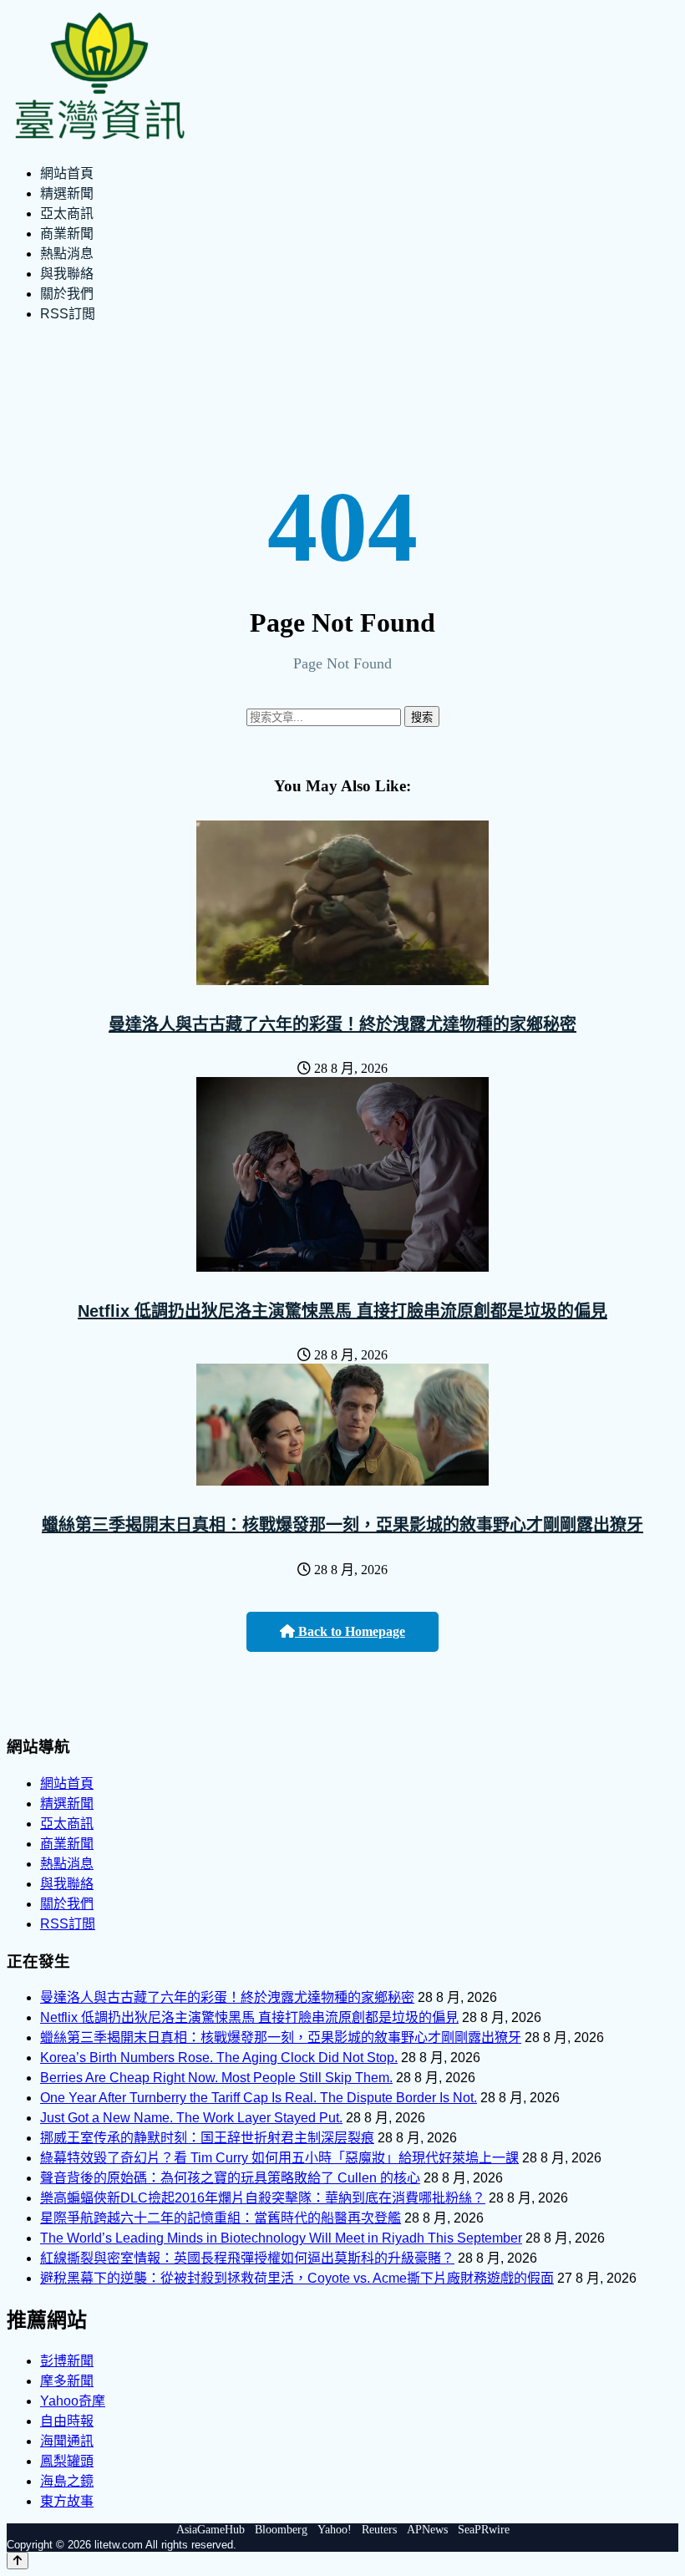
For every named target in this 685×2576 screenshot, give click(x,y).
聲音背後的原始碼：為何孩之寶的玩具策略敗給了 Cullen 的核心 (230, 2178)
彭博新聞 (67, 2361)
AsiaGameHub (211, 2530)
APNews (427, 2530)
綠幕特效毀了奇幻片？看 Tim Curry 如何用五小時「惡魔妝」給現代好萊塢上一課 (279, 2158)
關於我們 (67, 294)
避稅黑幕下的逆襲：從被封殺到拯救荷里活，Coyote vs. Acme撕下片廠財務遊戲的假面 (297, 2278)
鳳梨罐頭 (67, 2461)
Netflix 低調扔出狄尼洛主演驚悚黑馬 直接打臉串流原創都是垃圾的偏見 (342, 1311)
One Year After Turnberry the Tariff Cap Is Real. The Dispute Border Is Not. (259, 2098)
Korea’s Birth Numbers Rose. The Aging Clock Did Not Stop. (219, 2058)
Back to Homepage (350, 1631)
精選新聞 (67, 193)
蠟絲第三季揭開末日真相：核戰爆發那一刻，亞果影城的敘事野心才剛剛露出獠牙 (342, 1525)
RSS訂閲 (68, 314)
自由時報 (67, 2421)
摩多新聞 (67, 2381)
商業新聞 (67, 234)
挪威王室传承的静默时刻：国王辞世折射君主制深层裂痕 (207, 2138)
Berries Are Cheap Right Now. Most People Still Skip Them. (216, 2078)
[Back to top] (18, 2561)
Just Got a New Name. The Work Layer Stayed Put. (191, 2118)
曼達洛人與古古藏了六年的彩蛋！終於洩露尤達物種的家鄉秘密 (342, 1024)
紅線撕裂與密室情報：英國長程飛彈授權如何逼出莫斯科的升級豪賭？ (247, 2258)
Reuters (379, 2530)
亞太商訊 (67, 213)
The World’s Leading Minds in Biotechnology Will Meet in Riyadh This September (281, 2238)
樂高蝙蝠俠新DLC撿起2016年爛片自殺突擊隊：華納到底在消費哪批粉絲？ (263, 2198)
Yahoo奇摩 (73, 2401)
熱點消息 (67, 254)
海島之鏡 (67, 2481)
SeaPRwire (484, 2530)
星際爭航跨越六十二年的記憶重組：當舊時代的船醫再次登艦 (221, 2218)
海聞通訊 (67, 2441)
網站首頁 (67, 173)
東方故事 (67, 2501)
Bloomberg (281, 2530)
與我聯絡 (67, 274)
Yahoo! (335, 2530)
